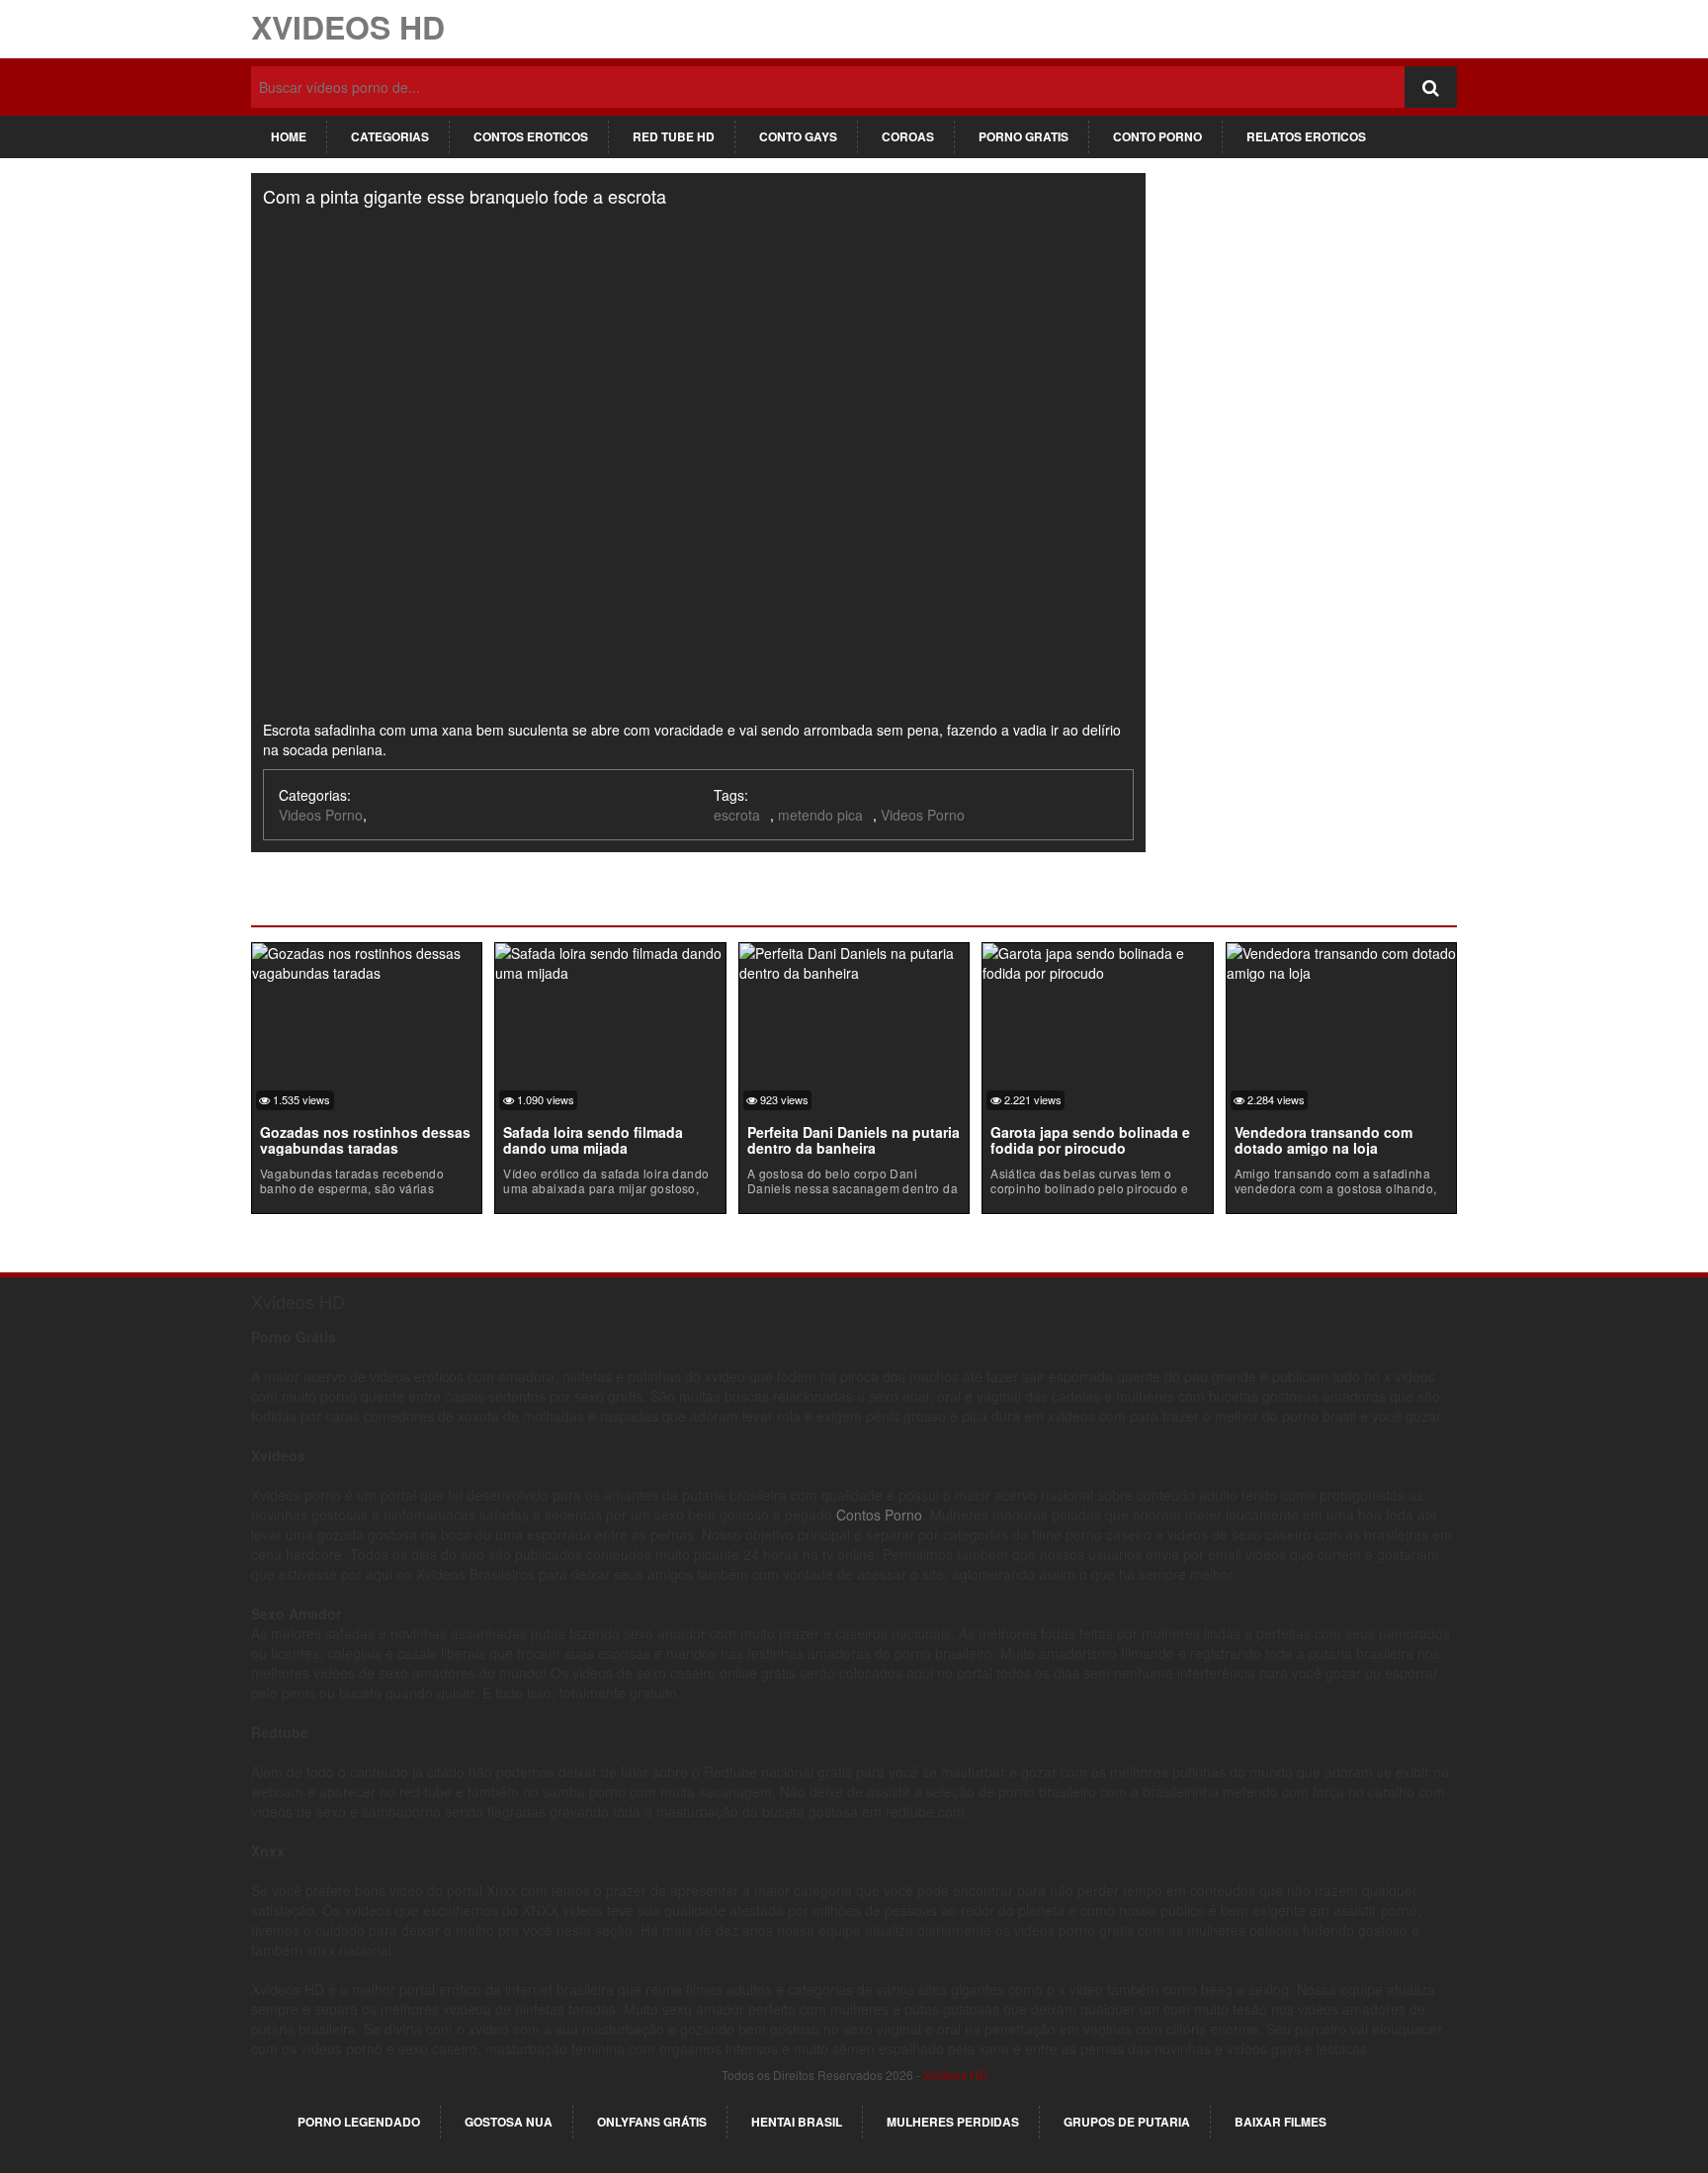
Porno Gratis (1024, 136)
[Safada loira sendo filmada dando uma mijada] (610, 960)
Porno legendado (359, 2122)
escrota (737, 815)
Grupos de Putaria (1127, 2122)
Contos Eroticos (531, 136)
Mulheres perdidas (953, 2122)
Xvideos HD (348, 27)
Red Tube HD (674, 136)
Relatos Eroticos (1306, 136)
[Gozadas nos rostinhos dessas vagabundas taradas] (367, 960)
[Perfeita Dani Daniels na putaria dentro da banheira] (854, 960)
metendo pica (820, 815)
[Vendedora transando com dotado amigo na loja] (1341, 960)
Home (289, 136)
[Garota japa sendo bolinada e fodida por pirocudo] (1097, 960)
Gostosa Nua (509, 2122)
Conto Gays (798, 136)
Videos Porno (321, 815)
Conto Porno (1157, 136)
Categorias (390, 136)
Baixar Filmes (1281, 2122)
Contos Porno (879, 1515)
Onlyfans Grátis (652, 2122)
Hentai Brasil (797, 2122)
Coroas (908, 136)
